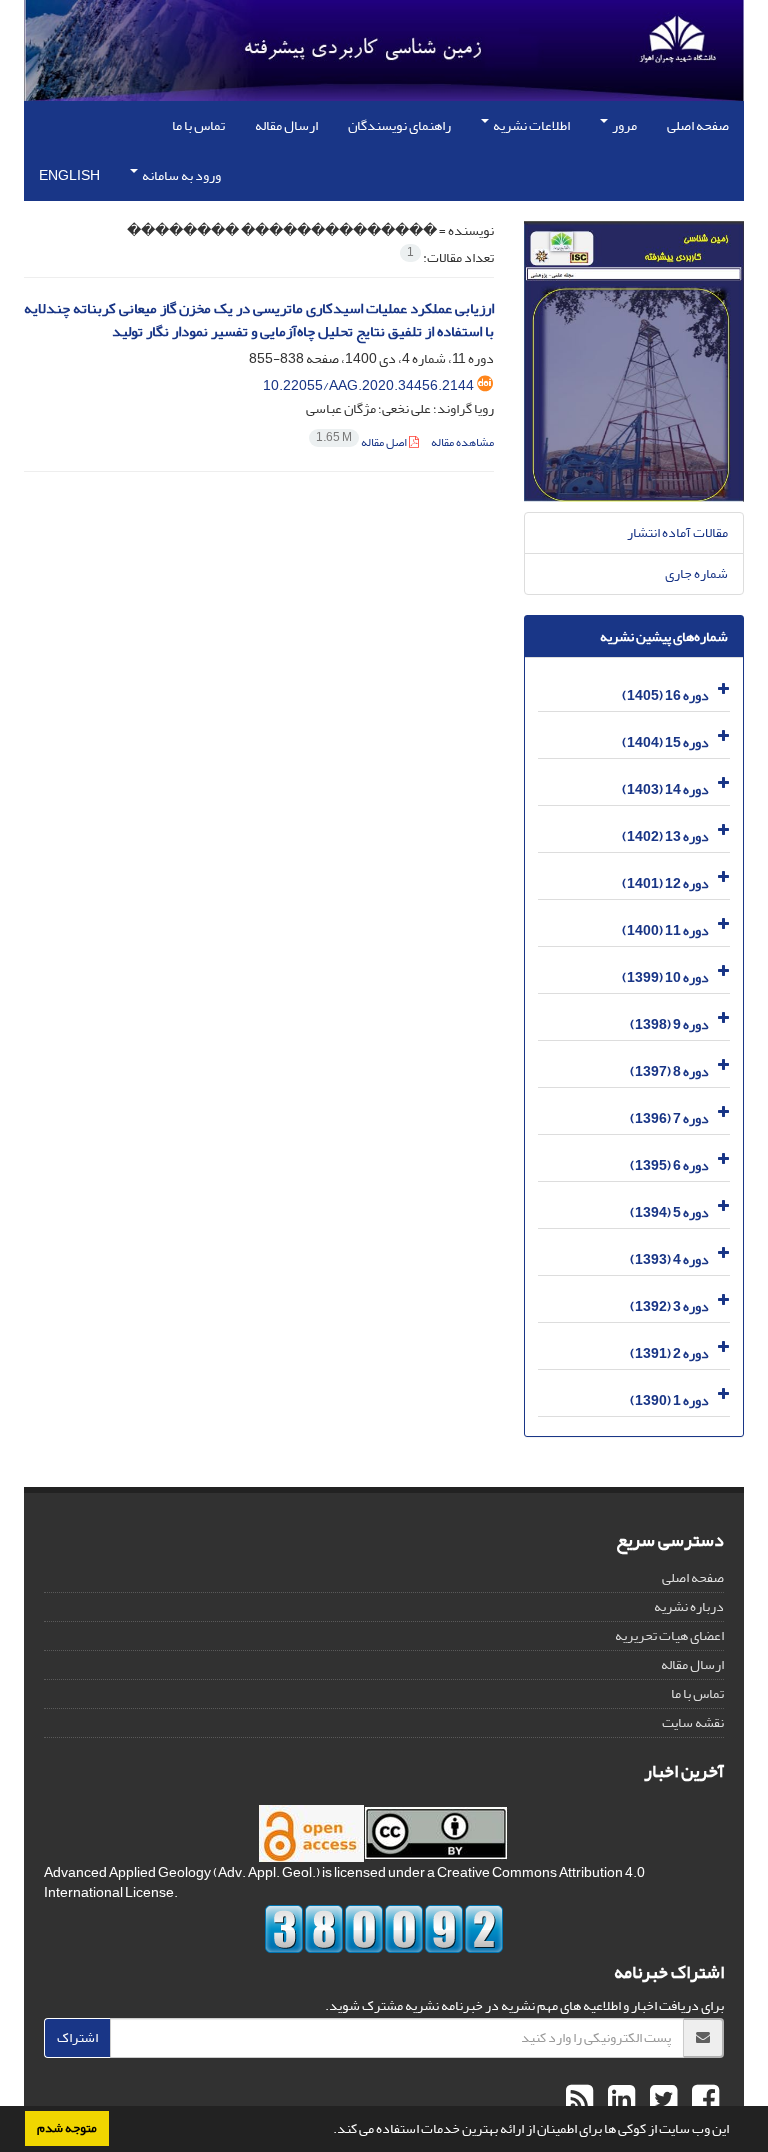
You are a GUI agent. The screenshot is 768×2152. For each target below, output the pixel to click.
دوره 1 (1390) (669, 1399)
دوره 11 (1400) (665, 929)
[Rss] (579, 2100)
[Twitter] (661, 2100)
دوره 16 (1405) (665, 694)
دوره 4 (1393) (669, 1258)
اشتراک (77, 2037)
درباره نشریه (689, 1606)
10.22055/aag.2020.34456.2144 (368, 385)
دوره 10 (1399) (665, 976)
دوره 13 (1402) (665, 835)
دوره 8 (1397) (669, 1070)
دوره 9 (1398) (669, 1023)
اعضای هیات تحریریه (669, 1635)
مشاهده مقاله (462, 442)
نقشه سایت (693, 1722)
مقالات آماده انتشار (677, 532)
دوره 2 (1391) (669, 1352)
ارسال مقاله (286, 125)
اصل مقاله (362, 442)
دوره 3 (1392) (669, 1305)
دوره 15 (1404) (665, 741)
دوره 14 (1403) (665, 788)
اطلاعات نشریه (530, 125)
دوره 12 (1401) (665, 882)
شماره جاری (696, 573)
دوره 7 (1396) (669, 1117)
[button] (328, 2131)
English (69, 175)
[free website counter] (384, 1929)
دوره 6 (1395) (669, 1164)
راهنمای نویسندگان (399, 125)
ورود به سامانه (180, 175)
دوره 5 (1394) (669, 1211)
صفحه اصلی (698, 125)
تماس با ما (198, 125)
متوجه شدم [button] (67, 2128)
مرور (623, 125)
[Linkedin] (619, 2100)
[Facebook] (703, 2100)
